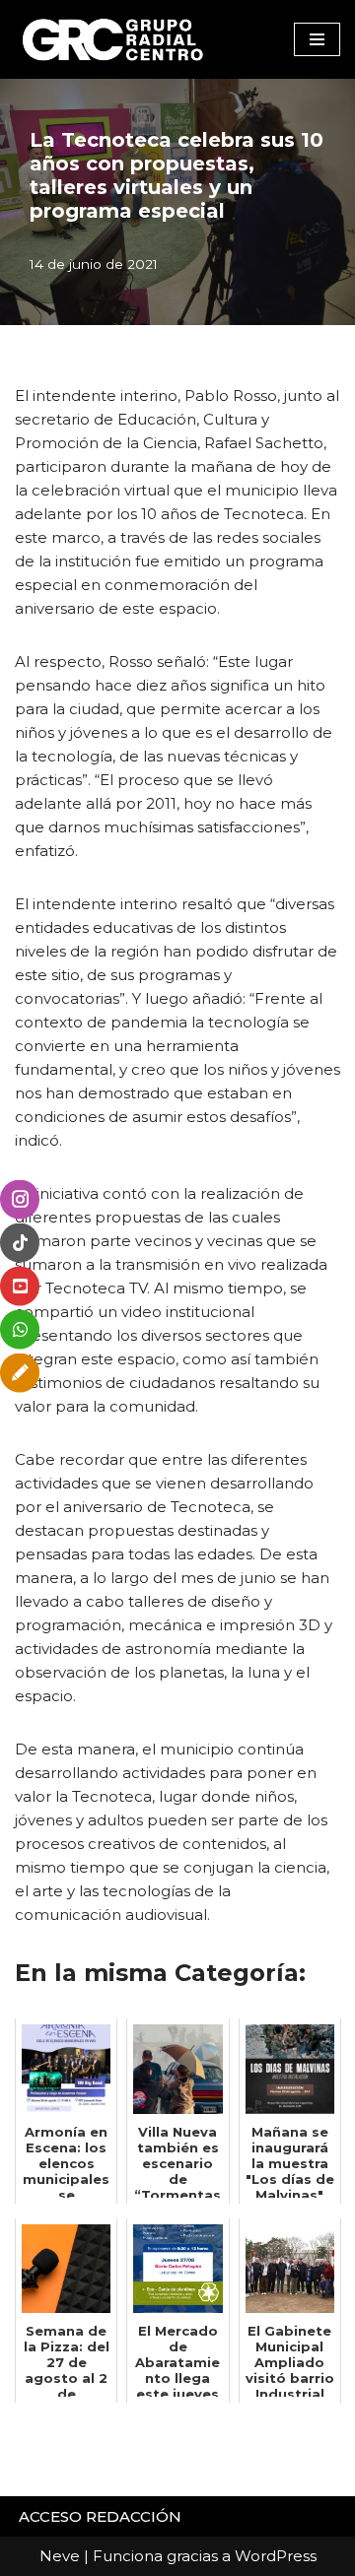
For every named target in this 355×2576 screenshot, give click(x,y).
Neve (60, 2556)
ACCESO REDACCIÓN (100, 2516)
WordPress (276, 2556)
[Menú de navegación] (317, 39)
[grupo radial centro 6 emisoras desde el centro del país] (113, 39)
